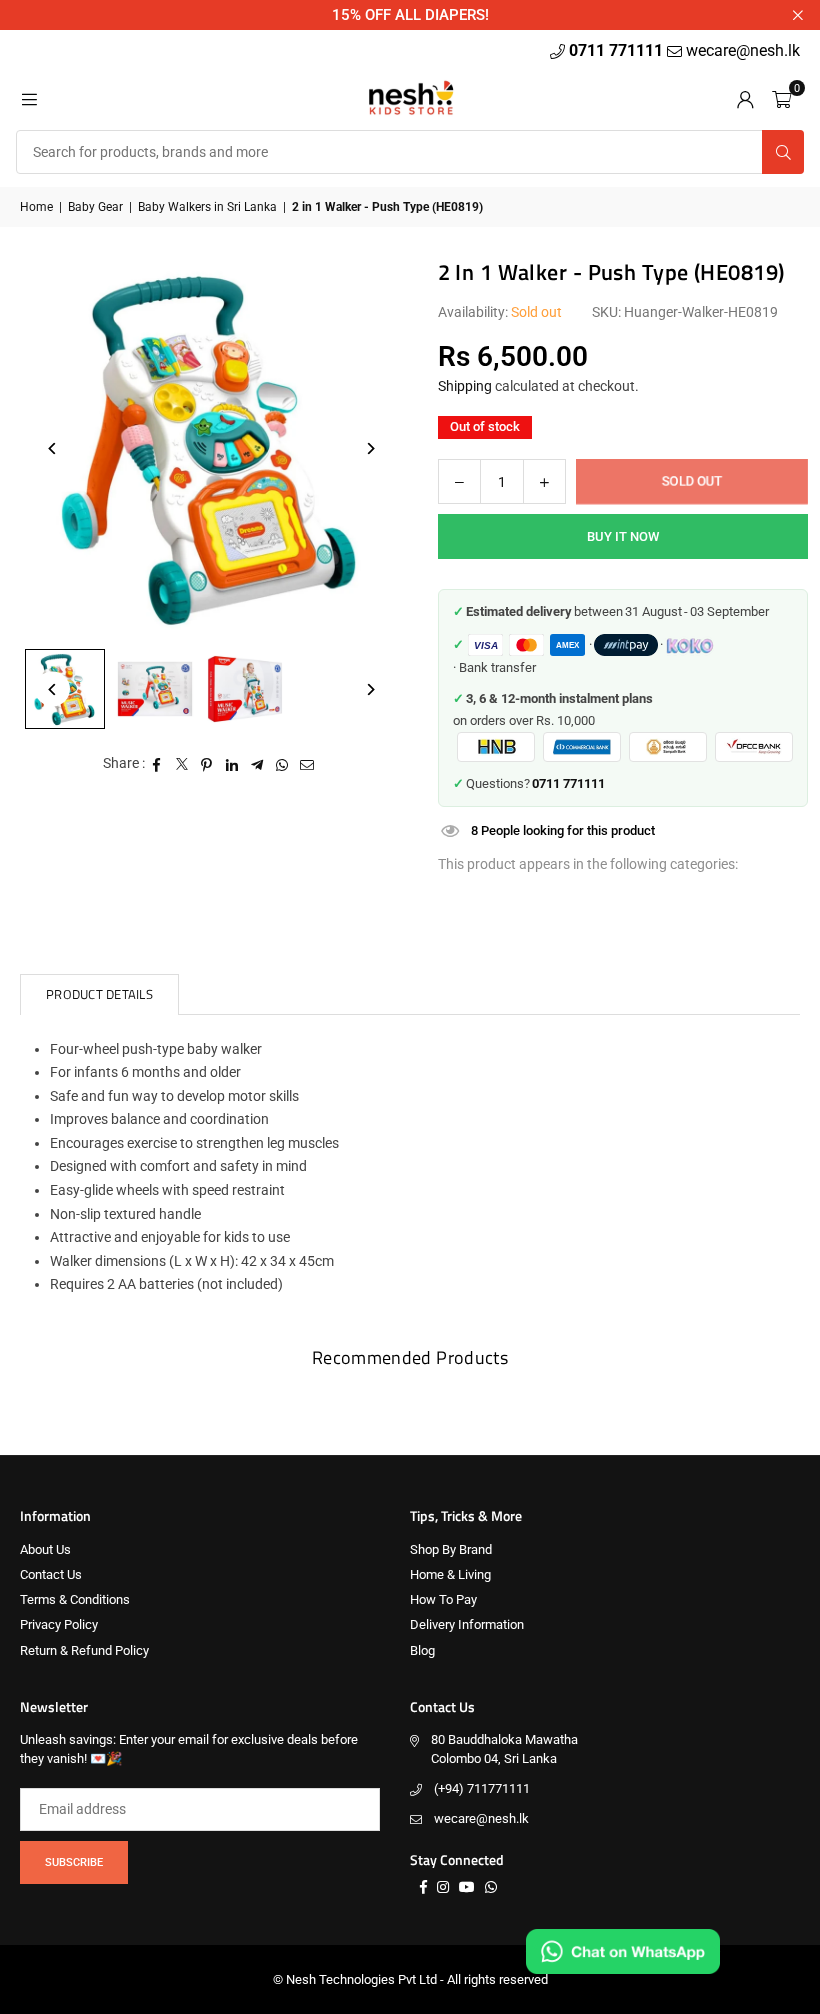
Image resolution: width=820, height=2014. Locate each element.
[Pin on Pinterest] (207, 764)
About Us (45, 1549)
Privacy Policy (59, 1624)
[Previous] (52, 448)
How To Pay (443, 1599)
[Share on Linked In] (232, 764)
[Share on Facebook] (157, 764)
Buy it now (623, 536)
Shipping (465, 386)
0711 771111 (618, 50)
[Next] (370, 448)
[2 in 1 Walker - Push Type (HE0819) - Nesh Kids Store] (155, 689)
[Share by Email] (307, 764)
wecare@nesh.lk (481, 1818)
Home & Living (450, 1574)
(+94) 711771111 (482, 1788)
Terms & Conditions (75, 1599)
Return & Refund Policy (84, 1650)
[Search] (783, 152)
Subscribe (74, 1862)
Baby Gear (95, 207)
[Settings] (745, 98)
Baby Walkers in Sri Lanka (207, 207)
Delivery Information (467, 1624)
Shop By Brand (451, 1549)
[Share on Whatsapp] (282, 764)
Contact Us (51, 1574)
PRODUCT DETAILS (99, 994)
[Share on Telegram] (257, 764)
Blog (422, 1650)
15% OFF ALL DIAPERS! (410, 15)
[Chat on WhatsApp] (623, 1951)
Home (36, 207)
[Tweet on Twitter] (182, 764)
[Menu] (29, 98)
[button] (781, 98)
